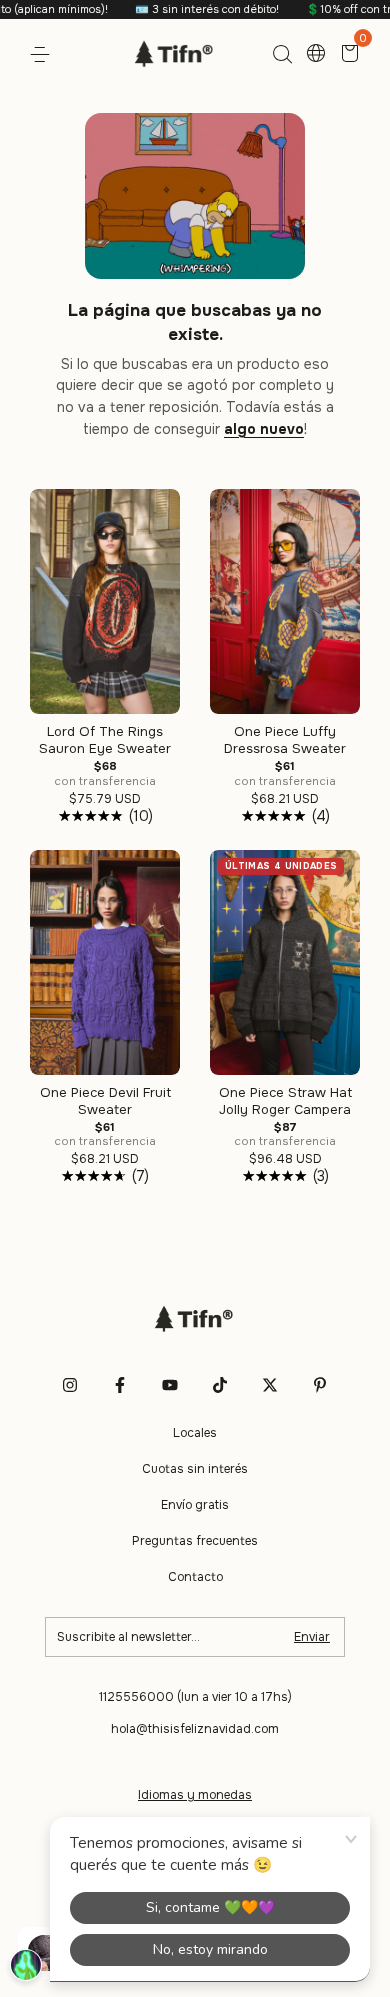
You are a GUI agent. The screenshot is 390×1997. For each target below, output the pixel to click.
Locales (195, 1433)
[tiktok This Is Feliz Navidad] (220, 1385)
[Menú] (43, 55)
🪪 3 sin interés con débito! (178, 9)
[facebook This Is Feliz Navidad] (120, 1385)
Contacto (195, 1577)
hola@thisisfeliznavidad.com (195, 1729)
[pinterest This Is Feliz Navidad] (320, 1385)
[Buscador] (282, 55)
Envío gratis (195, 1505)
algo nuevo (264, 429)
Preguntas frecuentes (195, 1541)
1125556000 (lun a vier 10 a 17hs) (195, 1697)
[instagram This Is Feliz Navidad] (70, 1385)
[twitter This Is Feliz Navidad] (270, 1385)
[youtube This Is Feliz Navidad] (170, 1385)
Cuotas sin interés (195, 1469)
